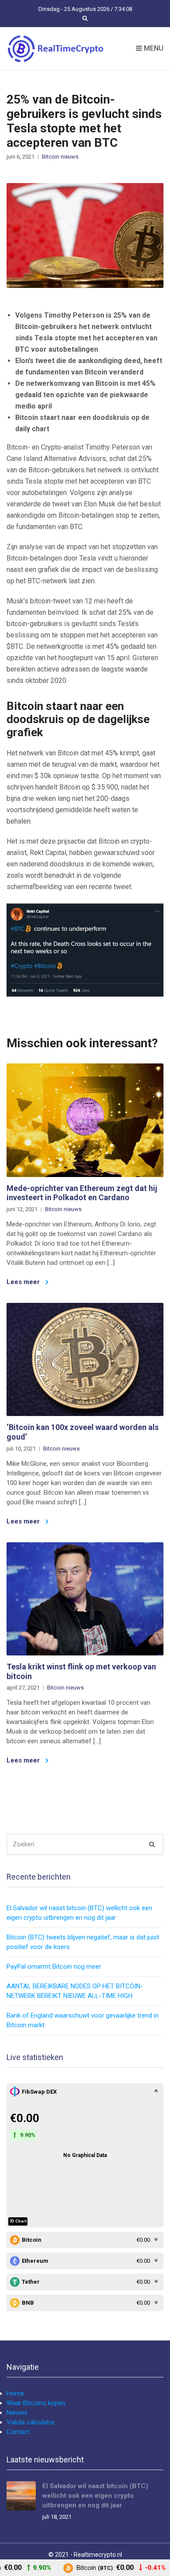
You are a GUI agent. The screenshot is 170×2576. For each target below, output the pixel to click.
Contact (18, 2432)
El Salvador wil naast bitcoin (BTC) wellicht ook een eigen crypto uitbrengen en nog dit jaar (95, 2496)
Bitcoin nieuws (60, 157)
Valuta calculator (31, 2422)
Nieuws (17, 2413)
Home (15, 2393)
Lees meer (24, 1282)
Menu (153, 48)
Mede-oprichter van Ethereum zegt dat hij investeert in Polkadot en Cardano (82, 1193)
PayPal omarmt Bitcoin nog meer (54, 1967)
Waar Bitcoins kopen (36, 2403)
